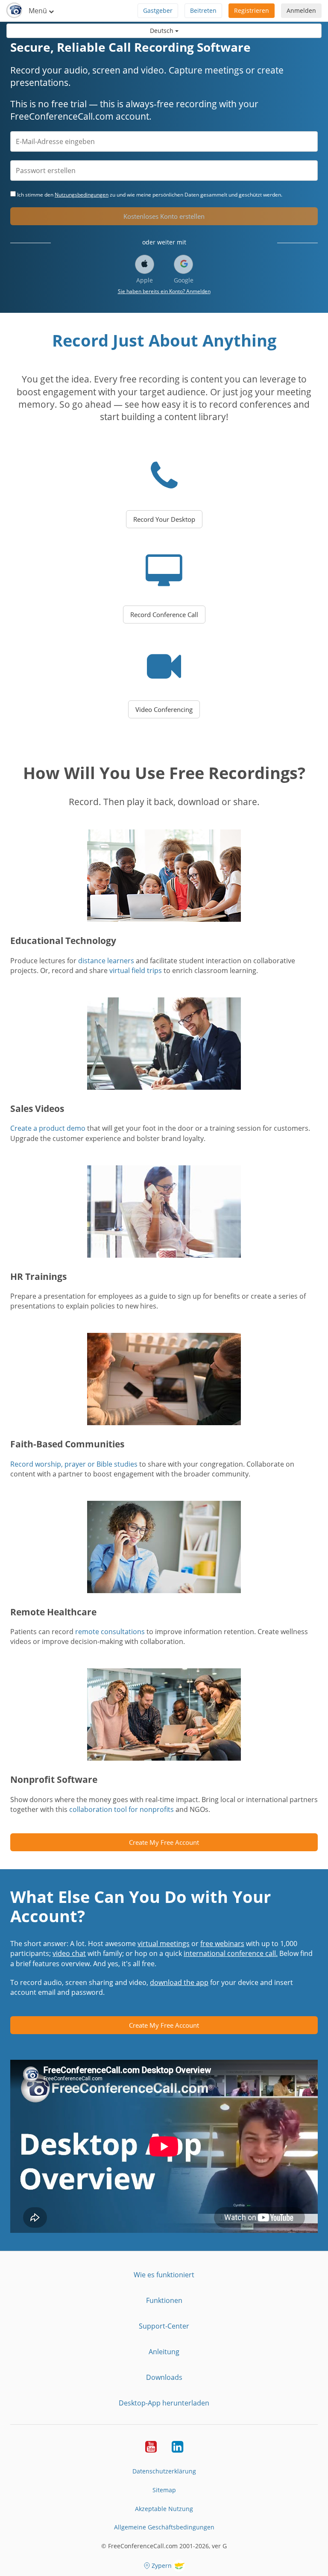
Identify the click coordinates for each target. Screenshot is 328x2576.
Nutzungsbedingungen (82, 195)
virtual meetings (164, 1944)
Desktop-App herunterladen (164, 2403)
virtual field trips (136, 970)
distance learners (106, 961)
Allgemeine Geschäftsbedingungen (164, 2527)
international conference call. (231, 1953)
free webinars (222, 1944)
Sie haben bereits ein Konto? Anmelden (164, 291)
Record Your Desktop (164, 519)
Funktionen (164, 2300)
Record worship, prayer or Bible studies (74, 1464)
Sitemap (164, 2490)
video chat (69, 1953)
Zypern (162, 2566)
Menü (39, 11)
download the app (179, 1982)
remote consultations (110, 1632)
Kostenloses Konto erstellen (164, 216)
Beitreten (203, 10)
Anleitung (164, 2352)
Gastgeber (158, 10)
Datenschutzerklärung (164, 2471)
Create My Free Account (164, 1842)
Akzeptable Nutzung (164, 2509)
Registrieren (252, 10)
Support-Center (164, 2326)
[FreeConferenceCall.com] (14, 11)
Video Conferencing (164, 709)
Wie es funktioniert (164, 2275)
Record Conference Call (164, 615)
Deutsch (163, 31)
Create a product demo (48, 1128)
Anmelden (301, 10)
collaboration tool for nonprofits (122, 1809)
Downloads (164, 2377)
